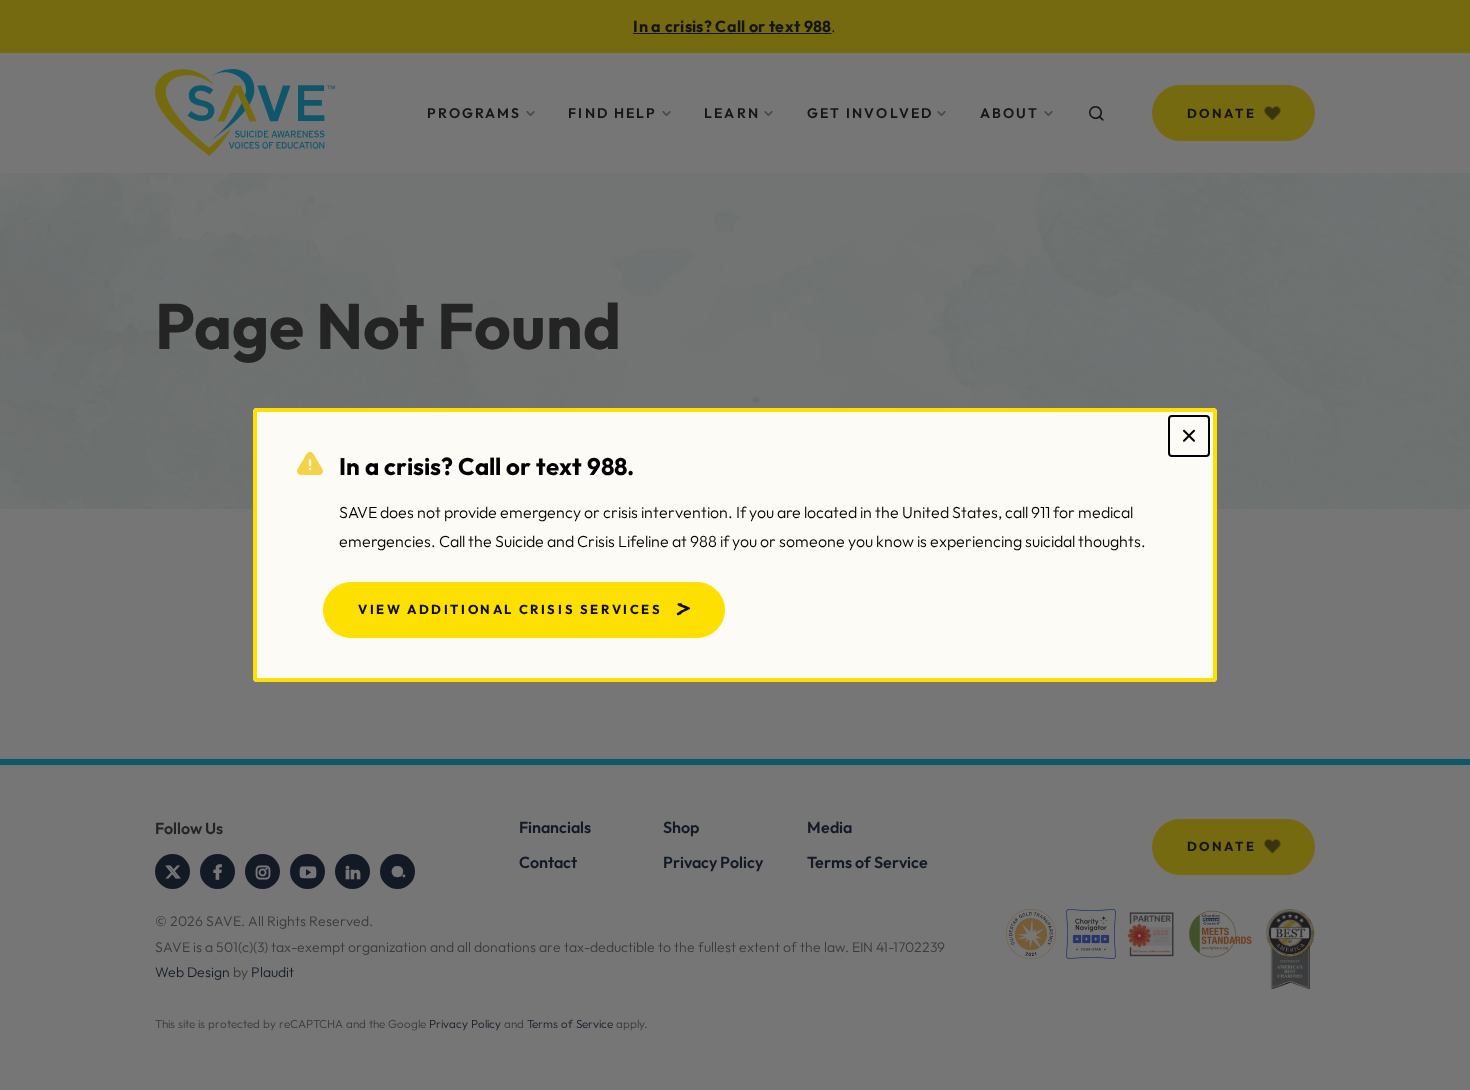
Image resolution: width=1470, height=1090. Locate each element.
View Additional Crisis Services (510, 609)
